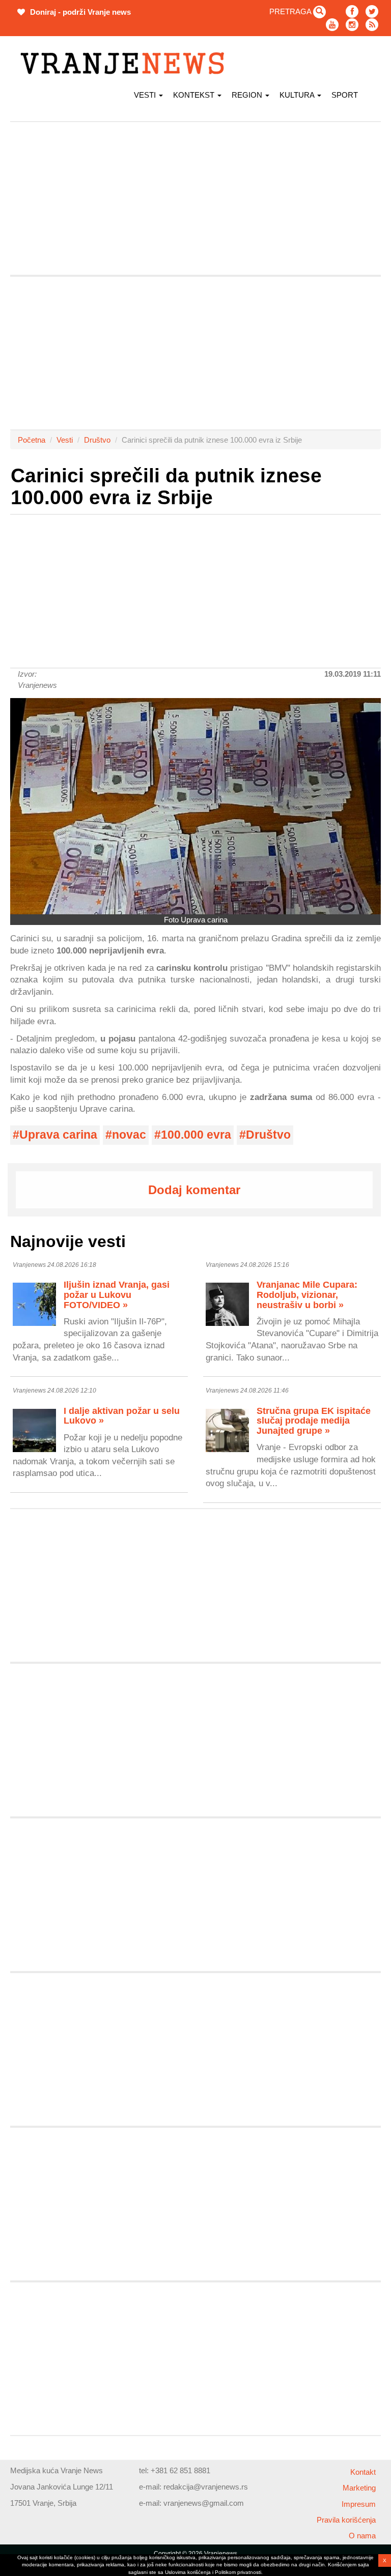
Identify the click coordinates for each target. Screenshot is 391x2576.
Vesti (146, 95)
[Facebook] (352, 11)
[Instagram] (352, 25)
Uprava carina (58, 1135)
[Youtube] (332, 25)
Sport (345, 95)
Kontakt (363, 2472)
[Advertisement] (195, 198)
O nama (362, 2536)
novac (129, 1135)
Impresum (359, 2504)
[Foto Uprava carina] (195, 806)
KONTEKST (195, 95)
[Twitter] (372, 11)
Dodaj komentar (194, 1190)
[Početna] (126, 63)
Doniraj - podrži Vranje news (79, 12)
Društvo (97, 440)
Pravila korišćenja (346, 2520)
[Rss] (372, 25)
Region (248, 95)
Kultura (298, 95)
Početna (32, 440)
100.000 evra (196, 1135)
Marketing (359, 2488)
